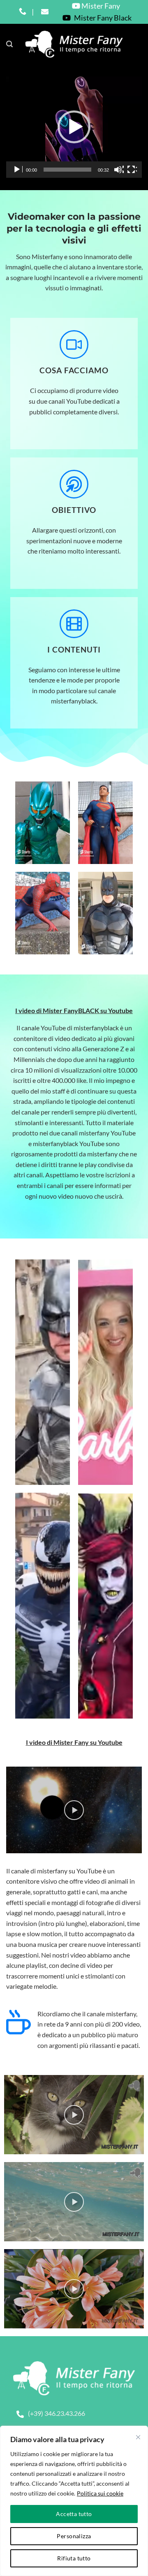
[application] (74, 127)
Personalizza (74, 2536)
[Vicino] (138, 2437)
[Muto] (119, 170)
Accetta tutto (74, 2514)
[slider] (67, 170)
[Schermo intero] (132, 170)
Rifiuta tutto (74, 2558)
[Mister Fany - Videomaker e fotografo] (74, 44)
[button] (9, 44)
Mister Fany (100, 6)
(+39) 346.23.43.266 (57, 2413)
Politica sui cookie (100, 2493)
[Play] (18, 170)
